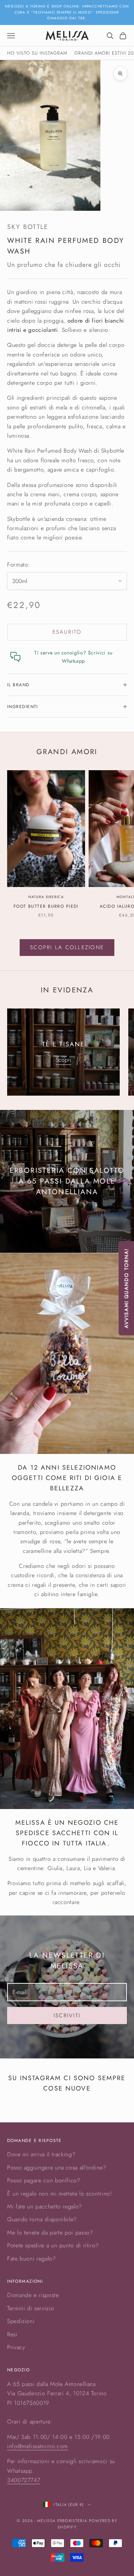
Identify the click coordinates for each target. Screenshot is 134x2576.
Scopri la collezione (67, 947)
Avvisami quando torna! (126, 1288)
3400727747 (24, 2480)
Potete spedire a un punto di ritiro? (53, 2245)
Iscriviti (67, 2016)
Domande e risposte (33, 2295)
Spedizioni (21, 2321)
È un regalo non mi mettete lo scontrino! (60, 2194)
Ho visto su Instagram (37, 53)
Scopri (63, 1060)
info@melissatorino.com (38, 2446)
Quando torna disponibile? (42, 2219)
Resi (12, 2334)
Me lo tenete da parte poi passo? (50, 2233)
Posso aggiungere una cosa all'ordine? (57, 2168)
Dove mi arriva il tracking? (41, 2154)
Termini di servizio (31, 2308)
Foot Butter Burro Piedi (46, 906)
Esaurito (67, 632)
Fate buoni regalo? (32, 2259)
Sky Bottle (28, 227)
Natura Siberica (46, 897)
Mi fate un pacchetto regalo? (45, 2206)
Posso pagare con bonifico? (44, 2180)
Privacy (16, 2347)
